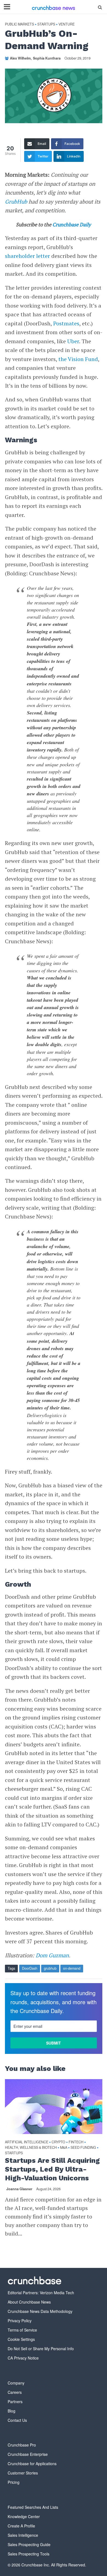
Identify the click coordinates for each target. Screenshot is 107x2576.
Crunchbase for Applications (32, 2464)
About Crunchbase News (29, 2302)
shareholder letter (27, 256)
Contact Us (17, 2420)
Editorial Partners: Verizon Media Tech (41, 2293)
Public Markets (19, 24)
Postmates (66, 323)
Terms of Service (22, 2330)
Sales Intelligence (23, 2535)
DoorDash (30, 1968)
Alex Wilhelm (20, 58)
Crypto (58, 2142)
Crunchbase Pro (22, 2445)
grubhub (50, 1968)
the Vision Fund (78, 359)
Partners (15, 2402)
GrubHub (16, 202)
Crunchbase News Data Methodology (40, 2311)
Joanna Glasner (19, 2189)
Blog (12, 2411)
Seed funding (83, 2148)
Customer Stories (23, 2473)
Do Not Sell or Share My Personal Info (41, 2349)
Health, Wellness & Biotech (31, 2148)
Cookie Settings (21, 2339)
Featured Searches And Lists (33, 2507)
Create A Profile (21, 2526)
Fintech (76, 2142)
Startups (46, 24)
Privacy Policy (20, 2321)
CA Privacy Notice (23, 2358)
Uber (73, 341)
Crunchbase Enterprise (28, 2454)
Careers (15, 2392)
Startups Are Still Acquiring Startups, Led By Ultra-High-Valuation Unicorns (52, 2169)
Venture (67, 24)
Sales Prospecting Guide (29, 2544)
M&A (64, 2148)
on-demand (72, 1968)
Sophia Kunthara (47, 58)
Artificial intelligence (27, 2142)
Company (16, 2383)
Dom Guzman (52, 1955)
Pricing (14, 2482)
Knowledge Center (24, 2516)
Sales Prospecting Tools (29, 2554)
